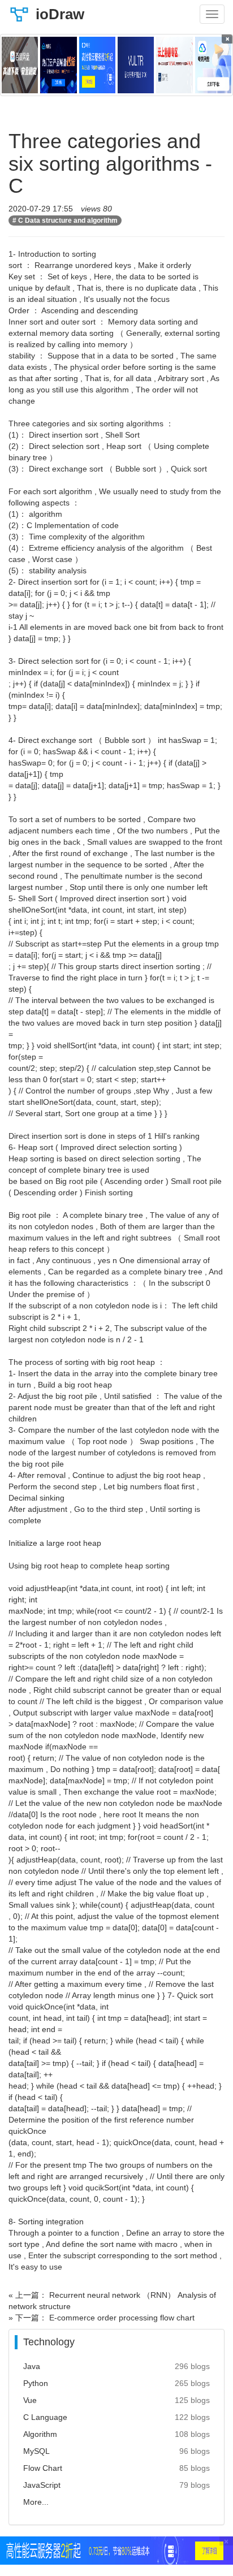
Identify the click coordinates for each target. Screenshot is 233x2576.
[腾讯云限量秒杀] (58, 65)
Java (32, 2366)
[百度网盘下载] (20, 65)
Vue (30, 2400)
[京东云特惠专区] (174, 65)
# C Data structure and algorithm (65, 221)
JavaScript (42, 2485)
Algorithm (40, 2434)
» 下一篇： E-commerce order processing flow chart (102, 2318)
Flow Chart (43, 2468)
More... (36, 2502)
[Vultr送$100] (136, 65)
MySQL (36, 2451)
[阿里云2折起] (97, 65)
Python (36, 2383)
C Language (45, 2417)
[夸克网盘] (213, 65)
